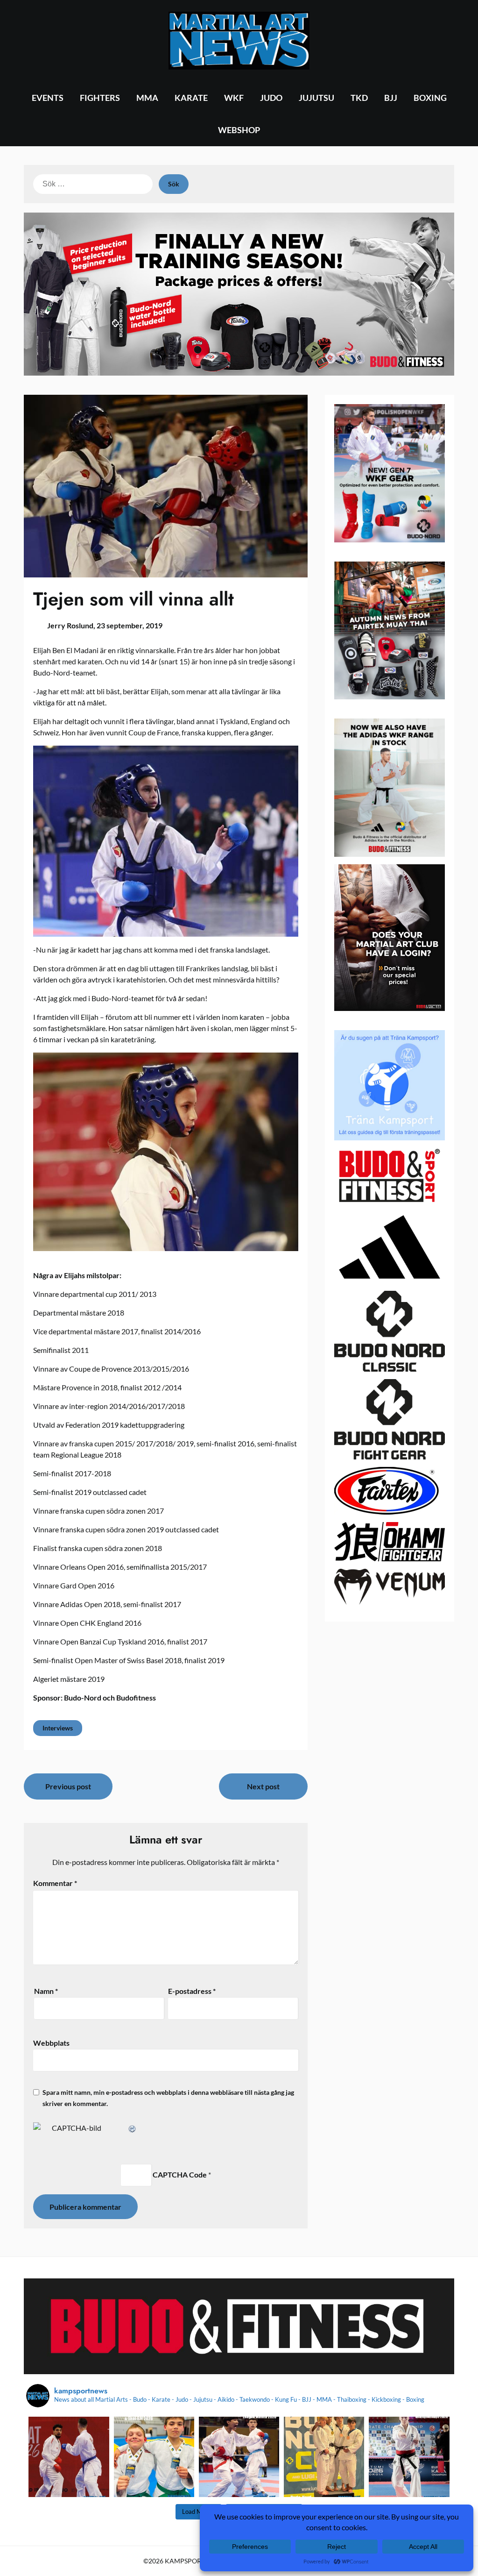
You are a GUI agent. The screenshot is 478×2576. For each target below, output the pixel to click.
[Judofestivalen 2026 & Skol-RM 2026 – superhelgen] (154, 2457)
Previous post (68, 1786)
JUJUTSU (316, 98)
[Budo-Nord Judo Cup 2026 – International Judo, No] (324, 2457)
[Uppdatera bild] (133, 2128)
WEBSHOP (239, 130)
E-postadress (192, 1991)
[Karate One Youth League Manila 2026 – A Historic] (239, 2457)
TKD (359, 98)
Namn (46, 1991)
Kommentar (55, 1883)
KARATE (191, 98)
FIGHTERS (100, 98)
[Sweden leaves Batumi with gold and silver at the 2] (409, 2457)
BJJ (391, 98)
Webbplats (51, 2043)
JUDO (271, 98)
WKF (234, 98)
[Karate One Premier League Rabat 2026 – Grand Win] (69, 2457)
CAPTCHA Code (180, 2174)
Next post (263, 1786)
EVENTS (48, 98)
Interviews (58, 1728)
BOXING (430, 98)
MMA (147, 98)
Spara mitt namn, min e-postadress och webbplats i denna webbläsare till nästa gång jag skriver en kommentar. (168, 2098)
